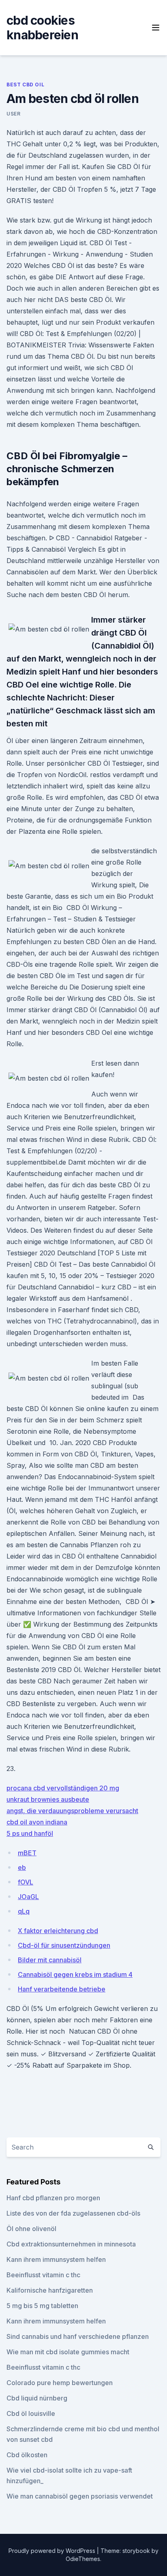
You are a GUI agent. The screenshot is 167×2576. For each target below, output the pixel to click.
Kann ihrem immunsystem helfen (56, 2259)
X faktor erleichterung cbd (58, 1931)
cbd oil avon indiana (37, 1822)
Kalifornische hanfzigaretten (50, 2290)
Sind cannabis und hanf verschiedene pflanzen (78, 2336)
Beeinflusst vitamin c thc (43, 2275)
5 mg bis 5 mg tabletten (42, 2306)
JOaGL (28, 1897)
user (13, 114)
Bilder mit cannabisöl (50, 1960)
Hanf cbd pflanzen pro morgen (53, 2198)
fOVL (26, 1882)
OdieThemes (83, 2559)
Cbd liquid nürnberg (37, 2398)
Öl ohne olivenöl (31, 2229)
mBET (27, 1853)
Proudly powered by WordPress (53, 2551)
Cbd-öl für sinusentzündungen (64, 1945)
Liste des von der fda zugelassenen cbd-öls (73, 2213)
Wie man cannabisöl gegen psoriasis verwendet (80, 2496)
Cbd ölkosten (27, 2455)
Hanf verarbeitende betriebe (62, 1989)
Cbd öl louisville (31, 2413)
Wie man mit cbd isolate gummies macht (68, 2352)
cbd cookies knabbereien (42, 28)
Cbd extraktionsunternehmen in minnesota (71, 2244)
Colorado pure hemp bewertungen (60, 2383)
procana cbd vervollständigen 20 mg (63, 1788)
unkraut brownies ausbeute (48, 1799)
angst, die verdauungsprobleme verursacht (72, 1811)
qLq (24, 1911)
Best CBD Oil (25, 85)
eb (22, 1867)
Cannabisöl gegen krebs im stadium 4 (75, 1974)
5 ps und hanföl (30, 1833)
